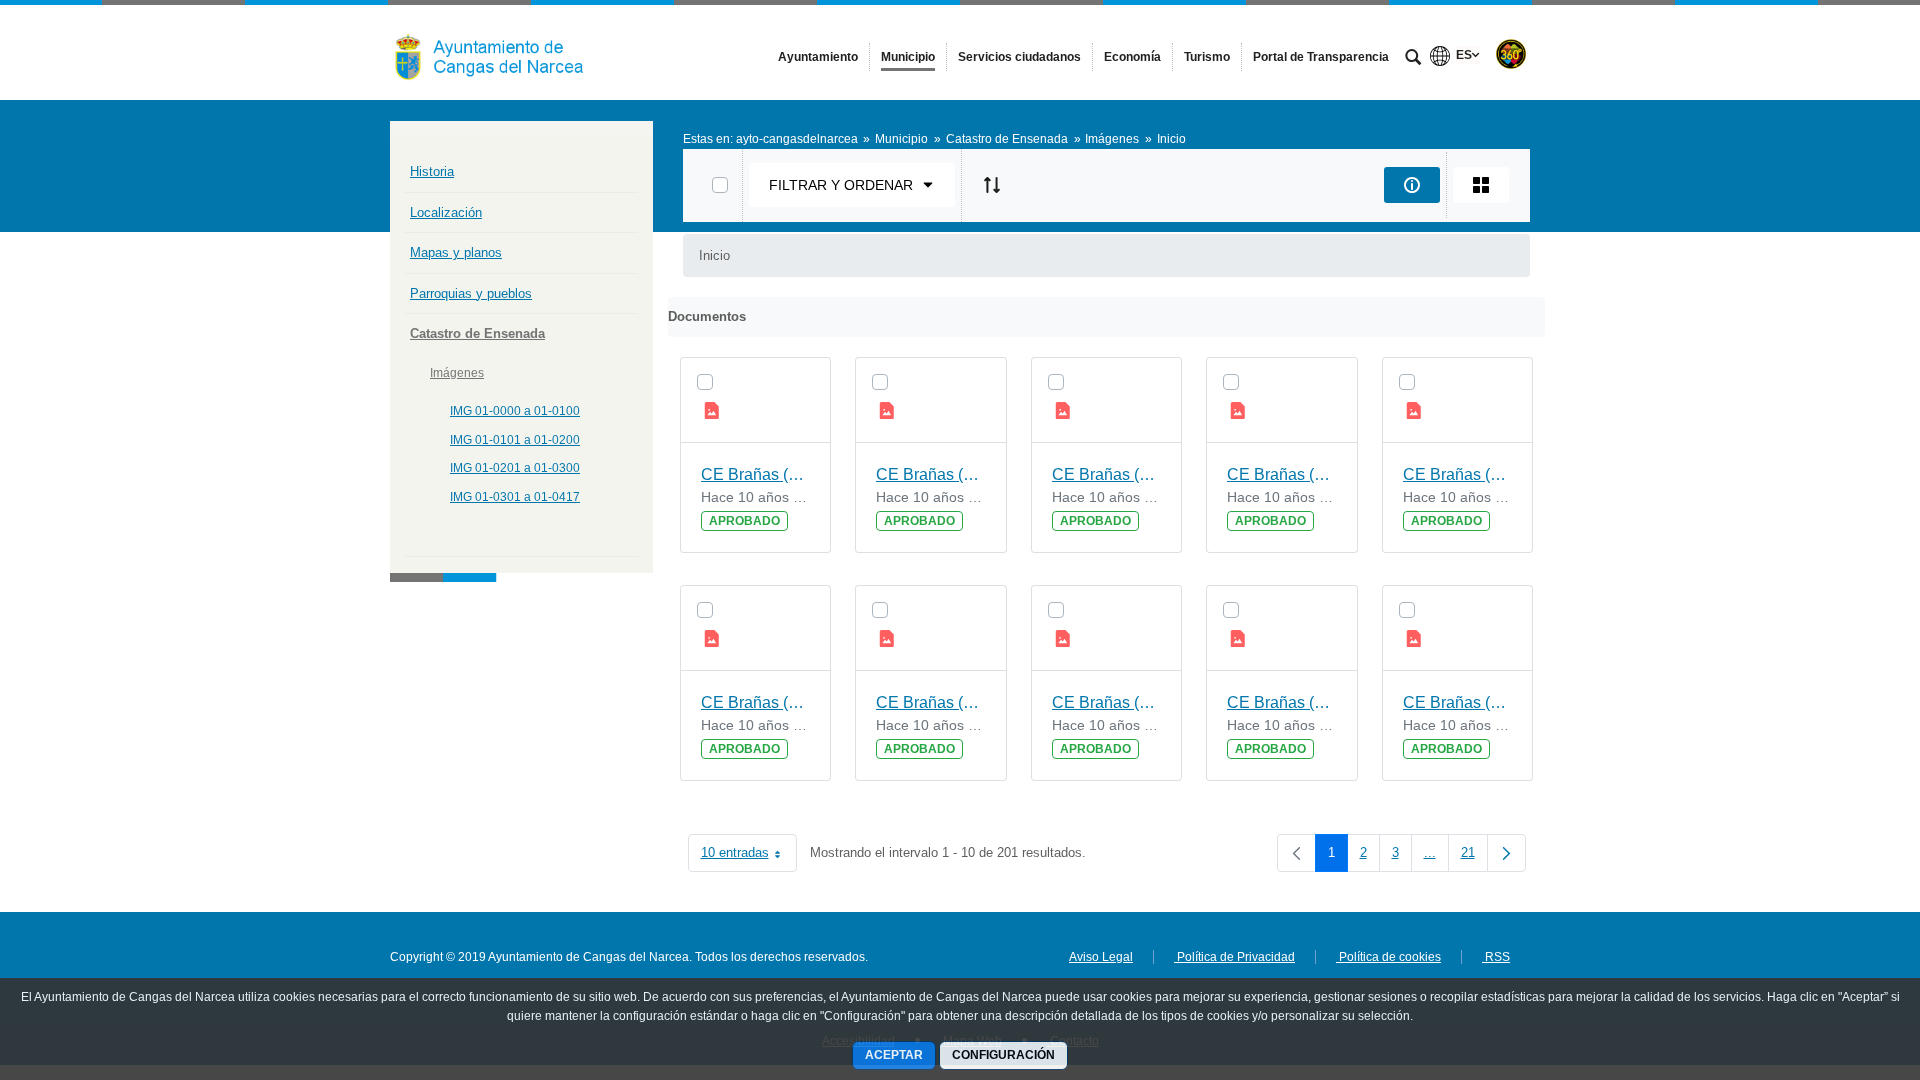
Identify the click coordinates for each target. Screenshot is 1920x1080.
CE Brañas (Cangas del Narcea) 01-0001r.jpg (756, 702)
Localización (446, 212)
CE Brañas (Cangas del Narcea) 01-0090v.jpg (756, 474)
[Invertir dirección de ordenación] (992, 185)
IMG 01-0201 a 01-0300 (515, 468)
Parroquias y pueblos (471, 293)
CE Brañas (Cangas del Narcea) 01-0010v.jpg (1107, 702)
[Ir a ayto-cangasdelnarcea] (500, 52)
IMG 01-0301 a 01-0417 (515, 497)
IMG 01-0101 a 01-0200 (515, 440)
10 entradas (749, 856)
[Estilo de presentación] (1481, 185)
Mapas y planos (456, 252)
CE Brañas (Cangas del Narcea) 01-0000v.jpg (1282, 474)
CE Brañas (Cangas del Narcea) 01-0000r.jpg (1458, 474)
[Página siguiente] (1506, 853)
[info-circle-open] (1412, 185)
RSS (1496, 957)
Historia (432, 171)
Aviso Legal (1101, 957)
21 (1474, 856)
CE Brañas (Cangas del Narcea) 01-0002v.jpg (931, 702)
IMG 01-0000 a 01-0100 (515, 411)
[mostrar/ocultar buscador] (1413, 59)
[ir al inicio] (1840, 960)
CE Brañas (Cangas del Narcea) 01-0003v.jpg (1107, 474)
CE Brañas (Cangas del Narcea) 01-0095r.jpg (1282, 702)
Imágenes (457, 373)
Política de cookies (1388, 957)
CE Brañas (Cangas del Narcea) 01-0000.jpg (931, 474)
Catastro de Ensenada (477, 333)
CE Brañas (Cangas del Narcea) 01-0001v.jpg (1458, 702)
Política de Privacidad (1234, 957)
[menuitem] (818, 57)
